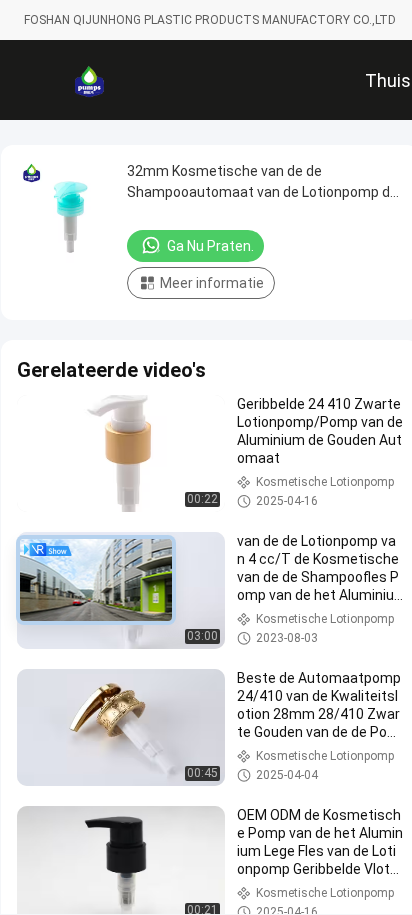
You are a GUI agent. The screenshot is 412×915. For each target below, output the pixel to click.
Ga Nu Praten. (210, 246)
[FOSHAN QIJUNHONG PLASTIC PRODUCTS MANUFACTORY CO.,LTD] (89, 80)
